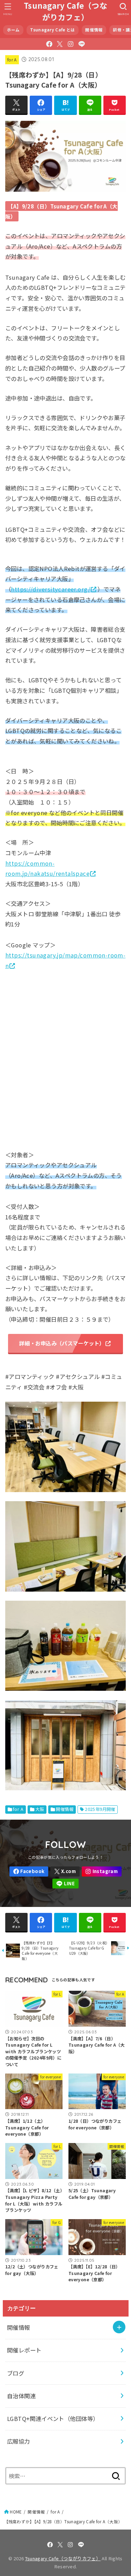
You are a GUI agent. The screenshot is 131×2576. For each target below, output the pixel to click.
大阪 (40, 1809)
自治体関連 (21, 2396)
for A (12, 60)
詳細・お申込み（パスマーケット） (62, 1343)
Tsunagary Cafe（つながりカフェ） (65, 11)
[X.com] (60, 44)
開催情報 (94, 30)
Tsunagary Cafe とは (52, 30)
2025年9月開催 (100, 1809)
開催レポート (24, 2350)
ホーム (13, 30)
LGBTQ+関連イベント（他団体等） (53, 2419)
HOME (16, 2512)
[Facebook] (49, 44)
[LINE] (82, 44)
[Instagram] (71, 44)
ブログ (16, 2373)
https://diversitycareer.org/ (50, 589)
